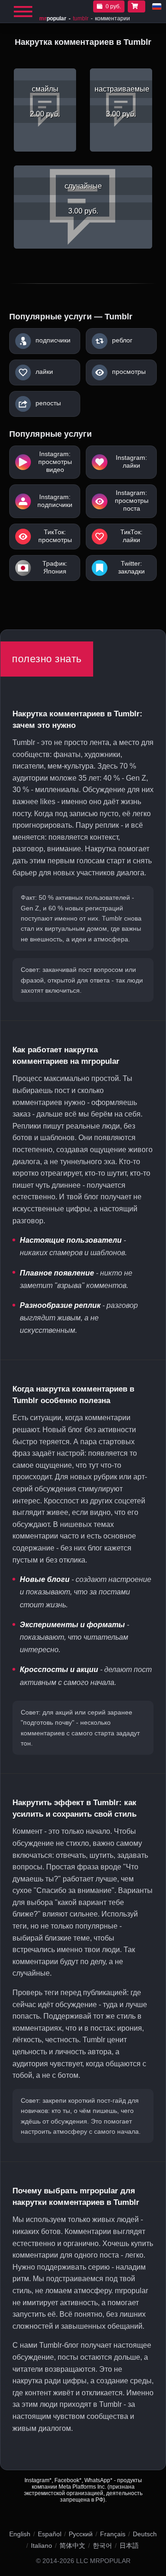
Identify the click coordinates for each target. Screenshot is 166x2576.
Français (113, 2534)
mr (53, 18)
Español (50, 2534)
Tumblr (81, 18)
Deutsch (145, 2534)
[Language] (157, 6)
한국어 (102, 2545)
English (20, 2534)
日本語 (129, 2545)
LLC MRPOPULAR (103, 2561)
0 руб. (113, 6)
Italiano (41, 2545)
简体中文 (72, 2545)
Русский (81, 2534)
